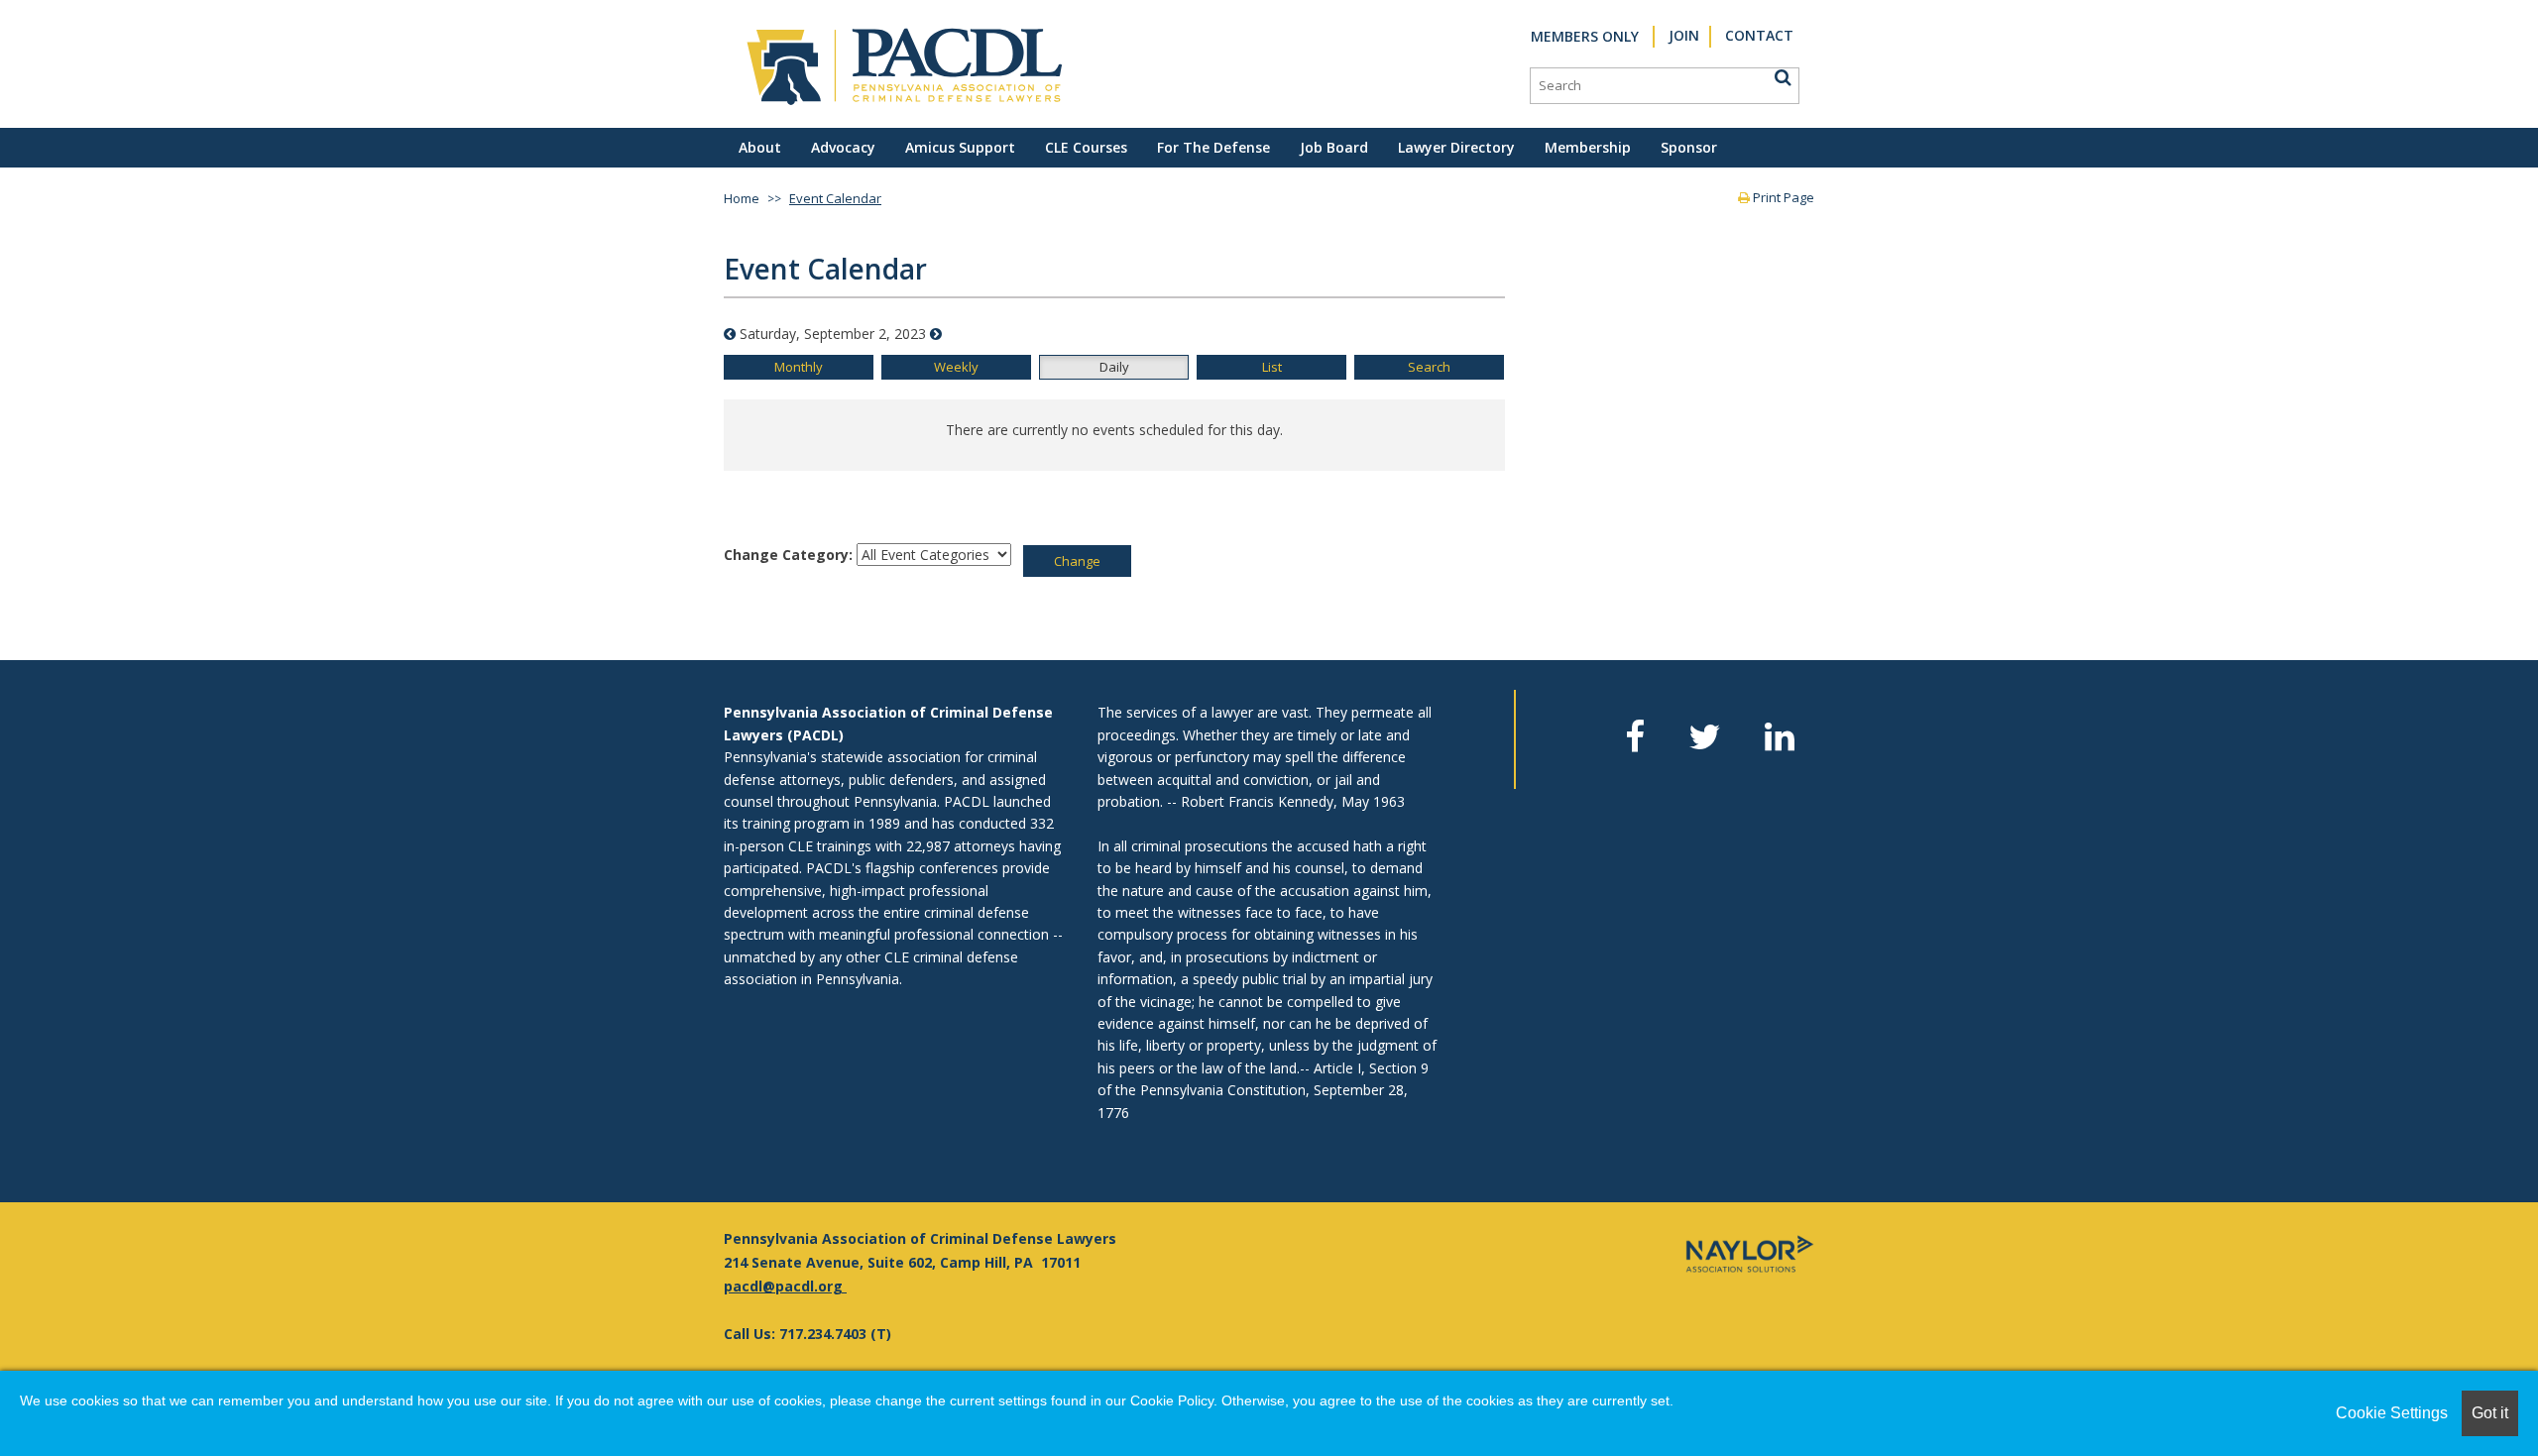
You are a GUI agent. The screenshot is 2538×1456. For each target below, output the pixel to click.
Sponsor (1689, 147)
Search (1429, 367)
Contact (1759, 35)
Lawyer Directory (1456, 147)
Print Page (1782, 197)
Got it (2490, 1413)
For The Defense (1213, 147)
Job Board (1334, 147)
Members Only (1585, 36)
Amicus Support (960, 147)
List (1272, 367)
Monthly (799, 367)
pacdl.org (809, 1286)
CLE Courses (1086, 147)
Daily (1114, 367)
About (760, 147)
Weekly (956, 367)
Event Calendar (835, 198)
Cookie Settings (2392, 1413)
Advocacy (843, 147)
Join (1684, 35)
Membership (1588, 147)
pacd (741, 1286)
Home (742, 198)
